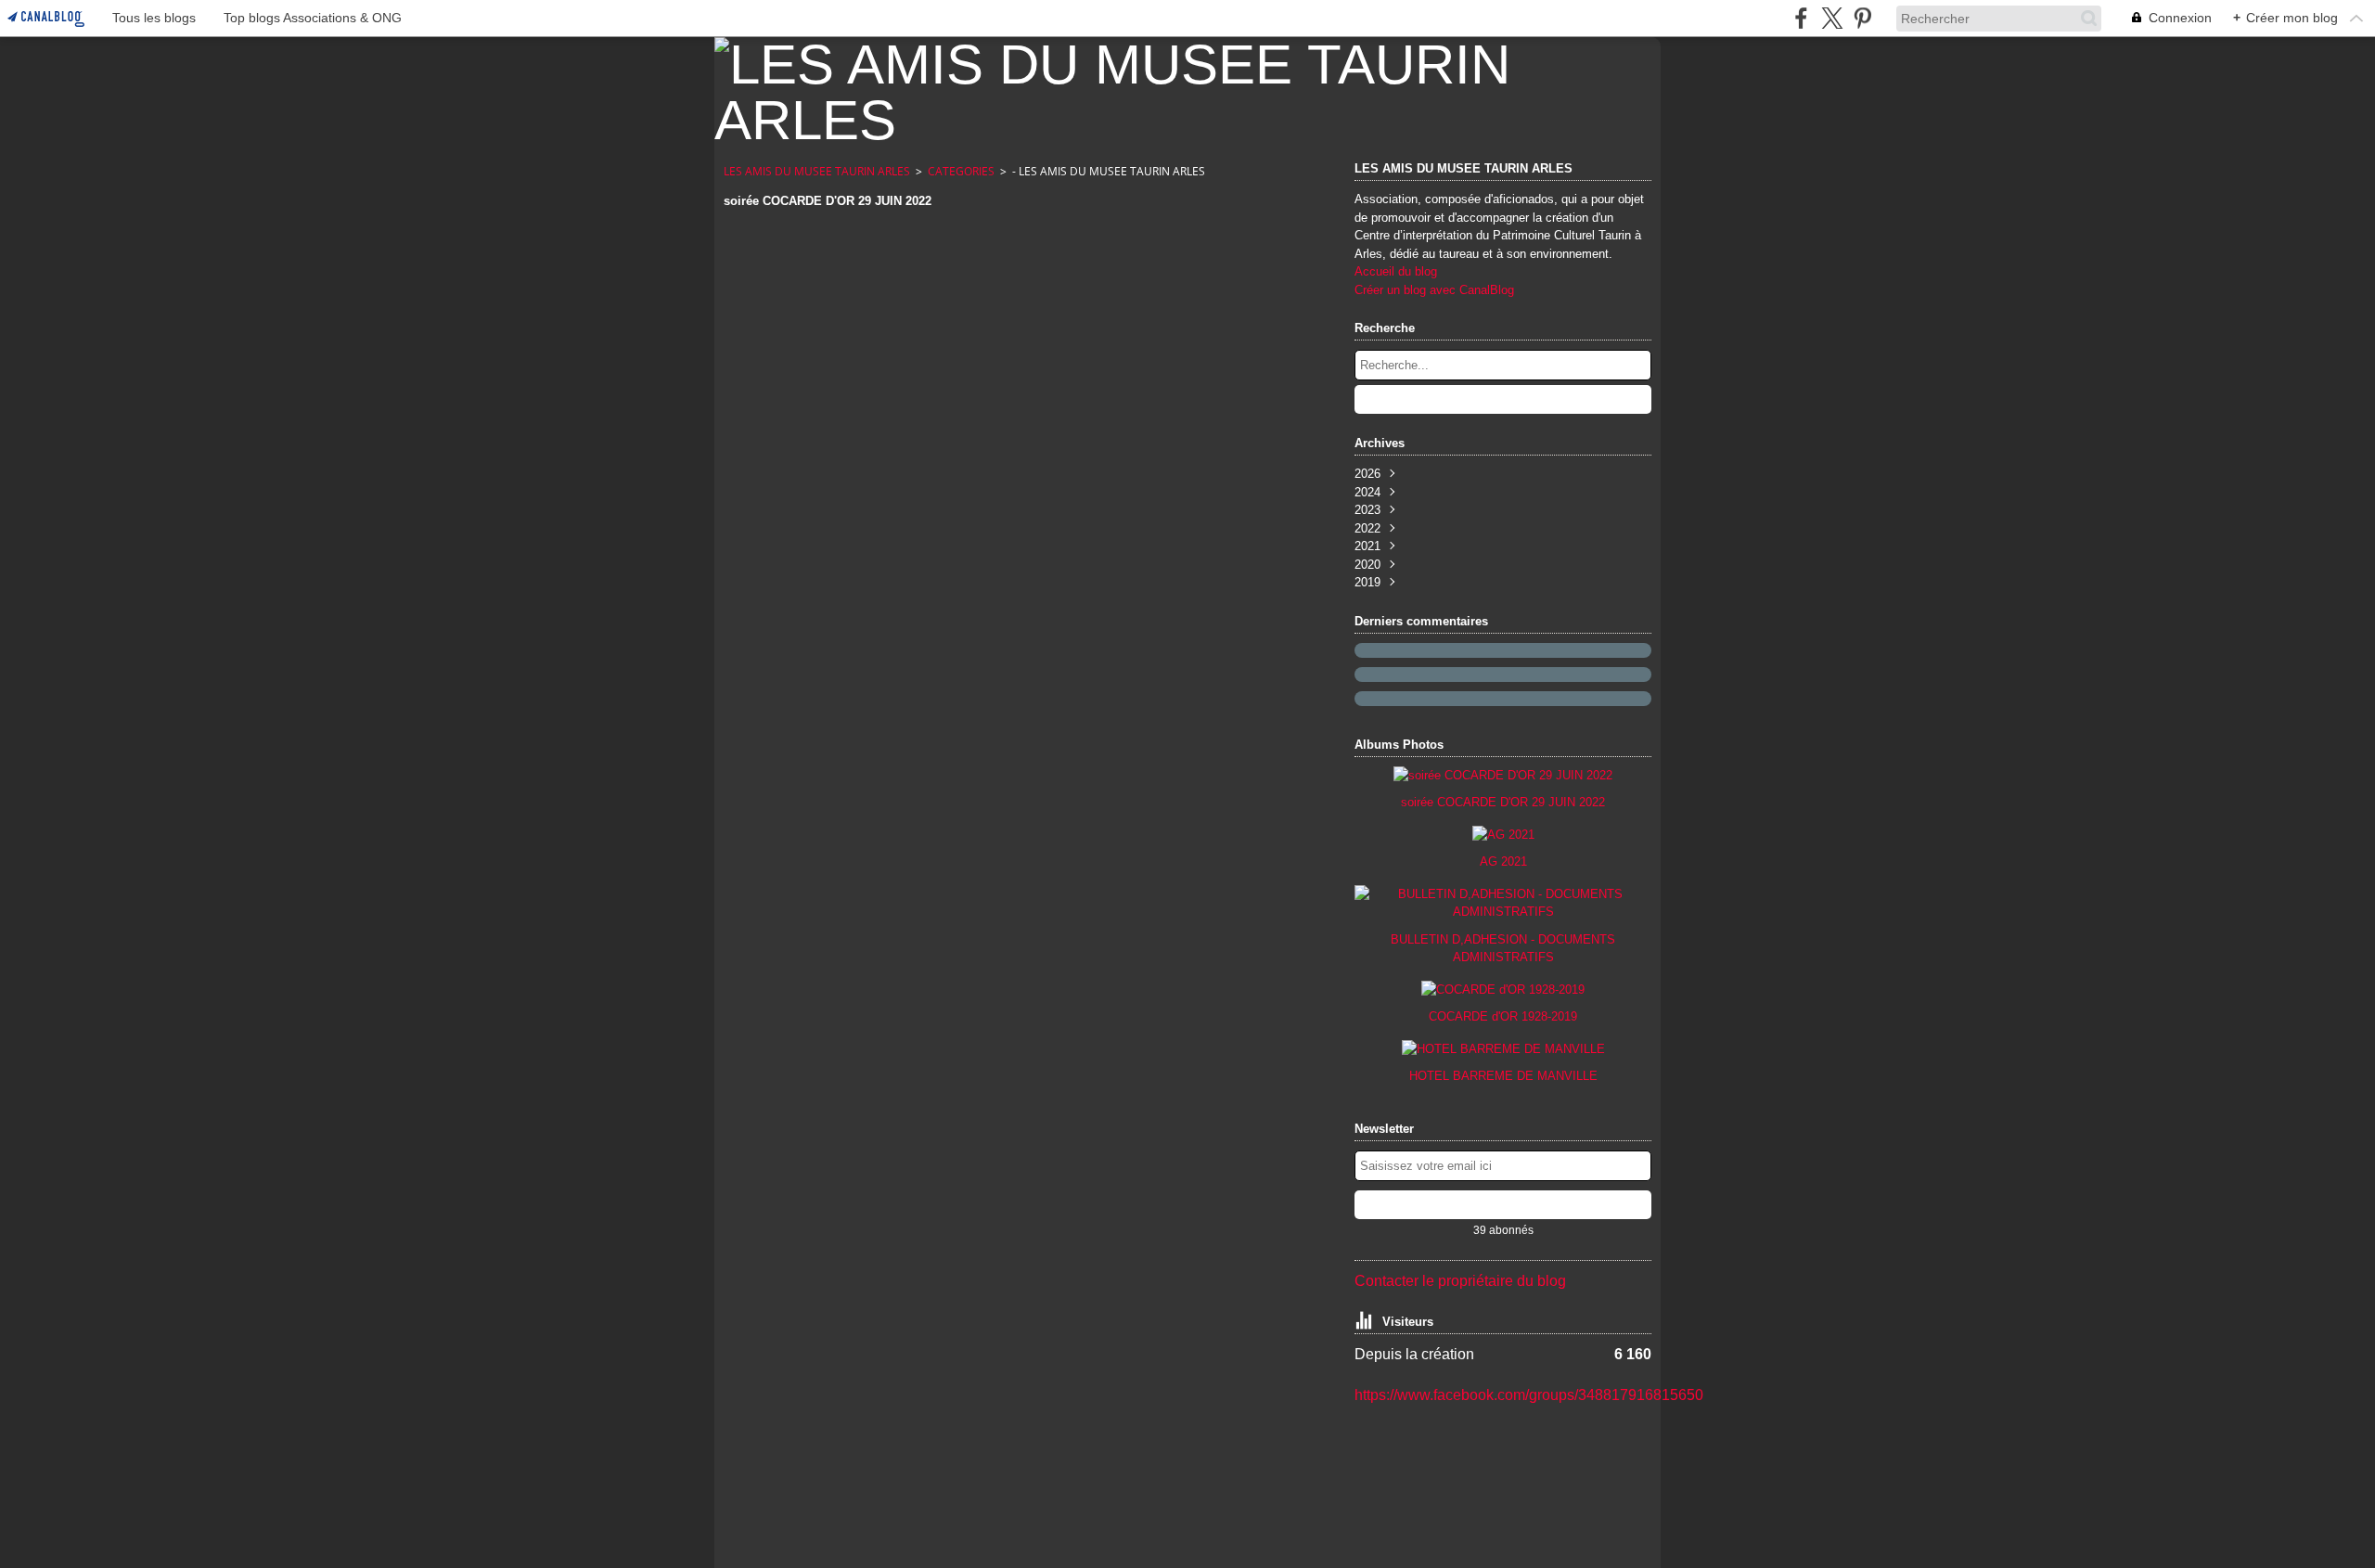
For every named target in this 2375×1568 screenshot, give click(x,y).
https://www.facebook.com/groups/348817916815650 (1529, 1395)
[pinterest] (1862, 18)
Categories (961, 171)
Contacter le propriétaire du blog (1460, 1281)
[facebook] (1801, 18)
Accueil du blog (1396, 271)
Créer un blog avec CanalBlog (1434, 290)
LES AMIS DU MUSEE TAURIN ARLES (817, 171)
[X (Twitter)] (1832, 18)
